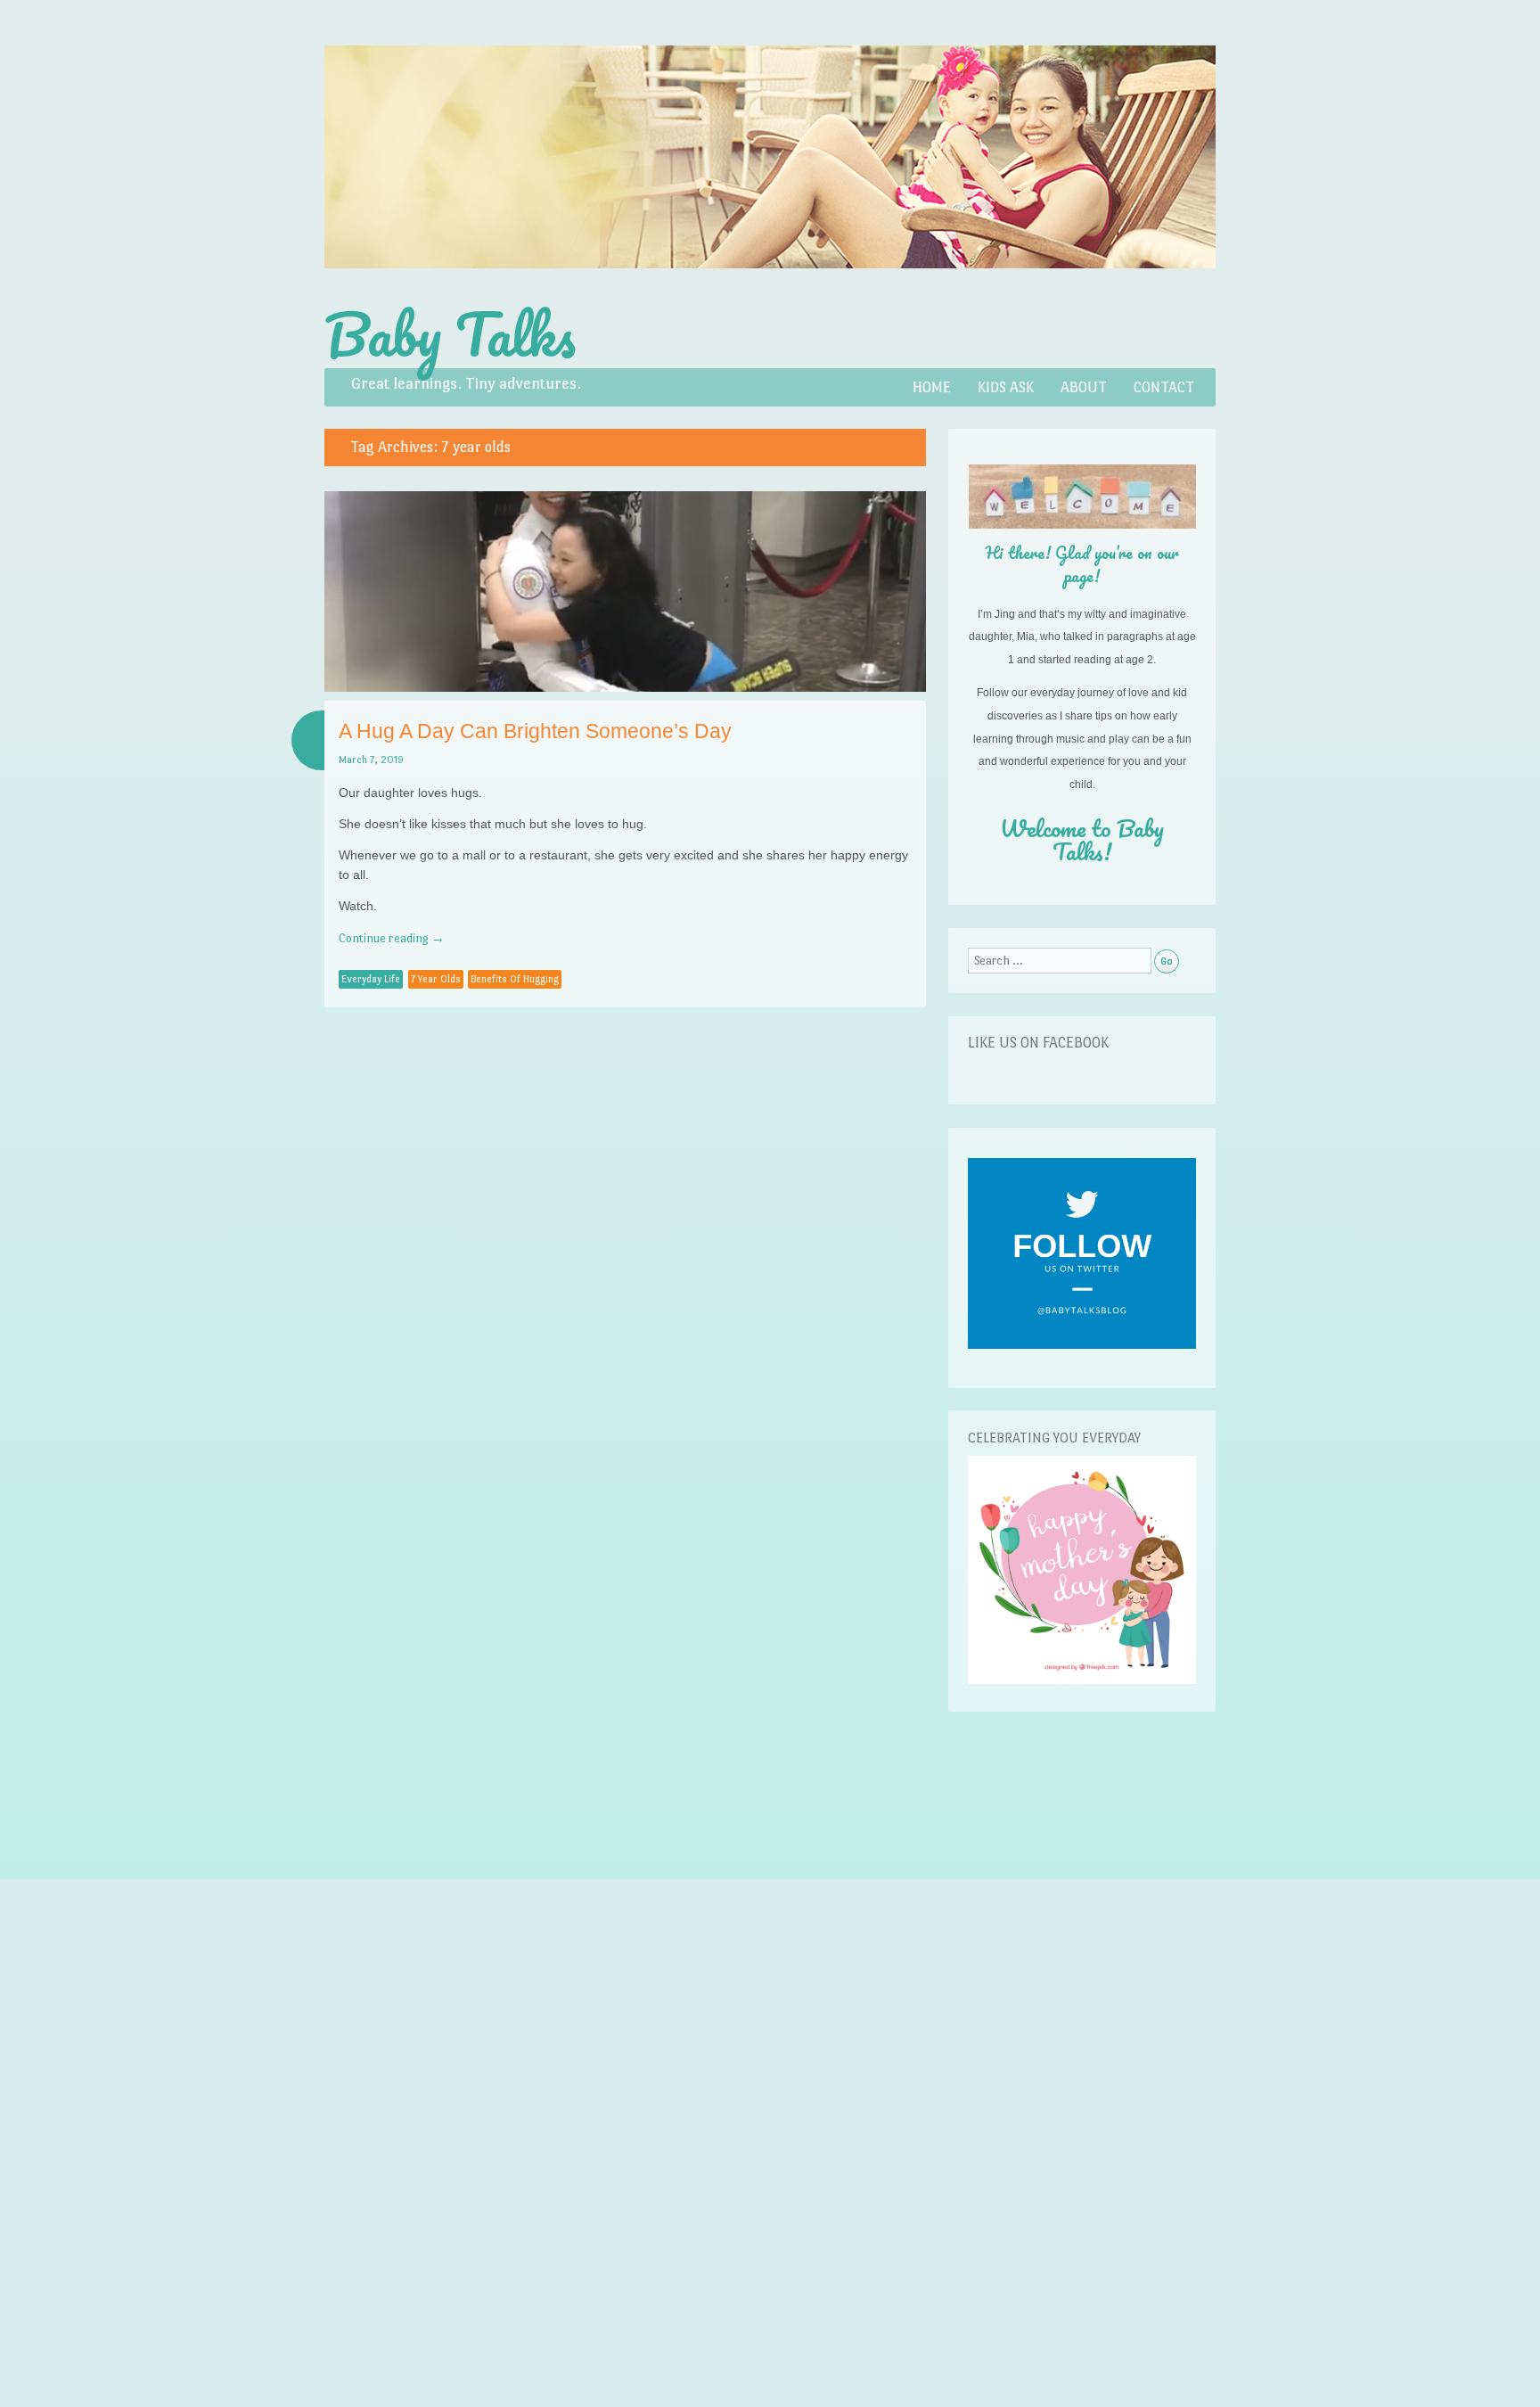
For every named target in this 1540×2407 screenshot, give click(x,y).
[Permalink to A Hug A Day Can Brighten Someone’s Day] (625, 687)
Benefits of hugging (515, 979)
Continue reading (392, 938)
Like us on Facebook (1038, 1043)
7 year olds (436, 979)
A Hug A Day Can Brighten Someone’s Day (535, 731)
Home (932, 387)
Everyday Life (371, 979)
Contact (1164, 387)
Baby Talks (450, 334)
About (1084, 387)
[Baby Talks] (770, 288)
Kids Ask (1006, 387)
